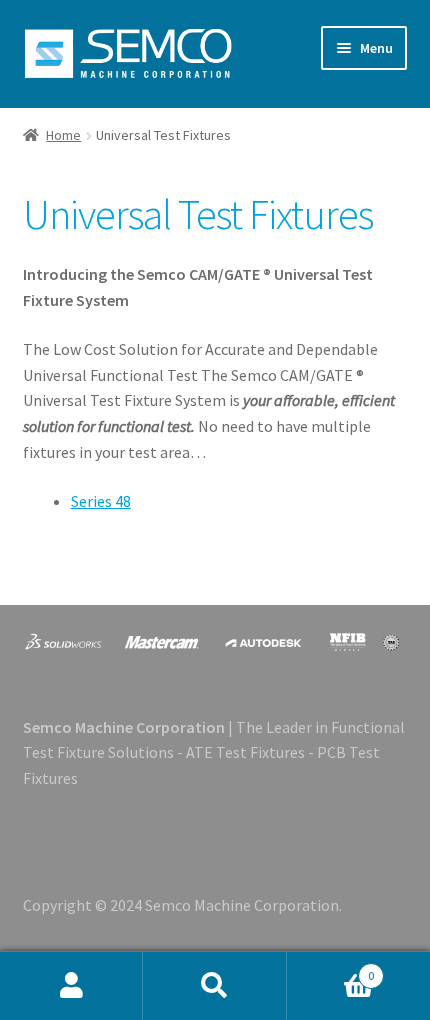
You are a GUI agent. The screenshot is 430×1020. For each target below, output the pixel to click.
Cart (331, 968)
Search (214, 986)
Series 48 (101, 501)
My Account (71, 986)
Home (63, 135)
